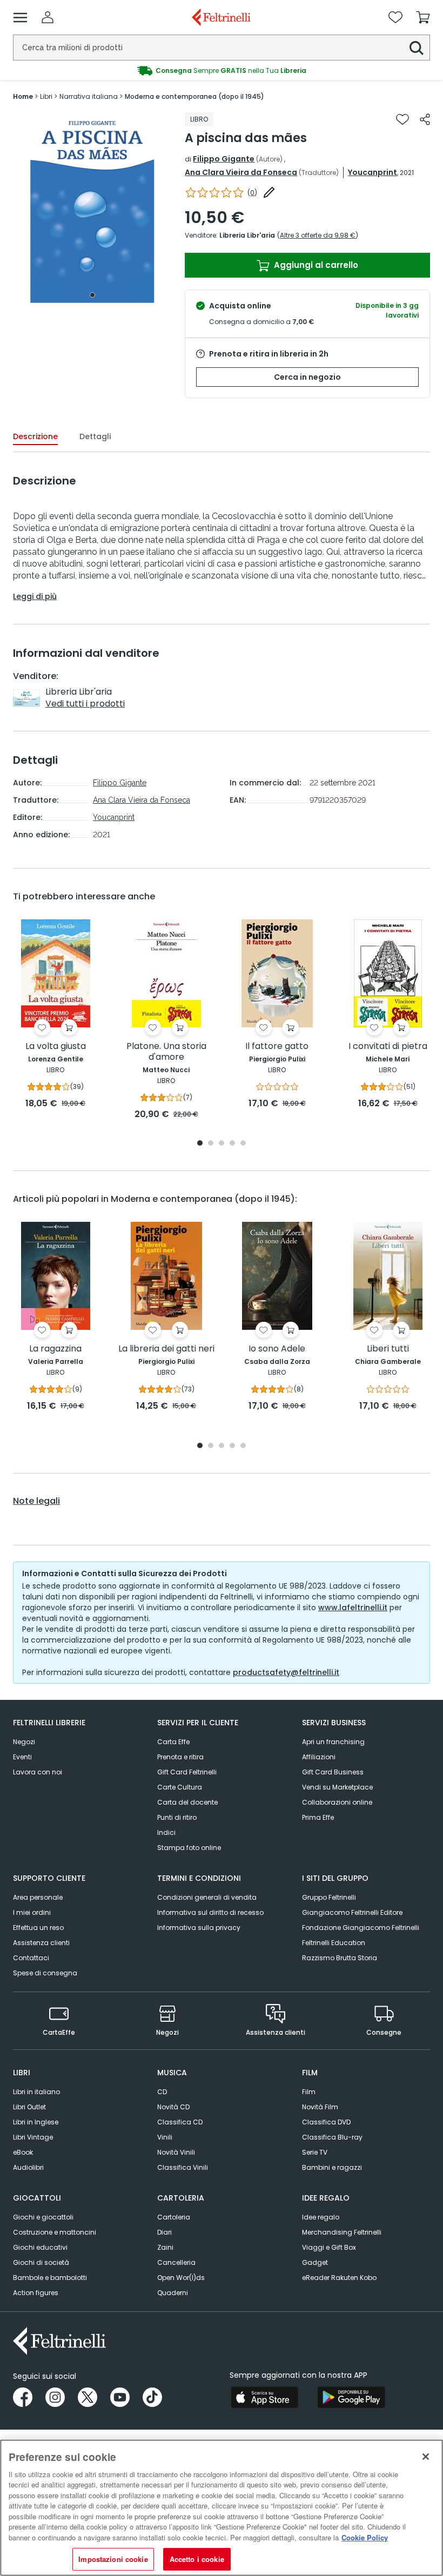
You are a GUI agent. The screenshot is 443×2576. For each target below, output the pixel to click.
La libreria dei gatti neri (166, 1349)
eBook (23, 2152)
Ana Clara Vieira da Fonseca (241, 172)
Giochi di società (41, 2262)
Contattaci (31, 1958)
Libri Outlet (29, 2107)
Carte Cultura (180, 1787)
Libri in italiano (36, 2092)
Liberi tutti (388, 1349)
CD (162, 2092)
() (252, 193)
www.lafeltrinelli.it (353, 1608)
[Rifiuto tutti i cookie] (426, 2457)
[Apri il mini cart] (423, 17)
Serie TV (315, 2152)
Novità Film (320, 2107)
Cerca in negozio (307, 377)
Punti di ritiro (177, 1817)
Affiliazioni (319, 1757)
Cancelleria (176, 2262)
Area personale (38, 1897)
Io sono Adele (277, 1349)
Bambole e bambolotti (50, 2278)
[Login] (48, 17)
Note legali (36, 1501)
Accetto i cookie (197, 2559)
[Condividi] (425, 119)
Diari (165, 2232)
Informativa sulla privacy (199, 1928)
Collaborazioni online (337, 1802)
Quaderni (173, 2293)
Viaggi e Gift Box (329, 2247)
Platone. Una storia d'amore (166, 1052)
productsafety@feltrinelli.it (286, 1672)
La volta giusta (56, 1047)
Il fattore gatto (277, 1047)
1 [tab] (92, 295)
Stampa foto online (189, 1848)
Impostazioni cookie (113, 2559)
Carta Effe (173, 1742)
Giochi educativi (40, 2247)
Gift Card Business (333, 1772)
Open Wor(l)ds (181, 2278)
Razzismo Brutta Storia (340, 1958)
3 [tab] (222, 1144)
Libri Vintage (33, 2137)
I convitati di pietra (388, 1047)
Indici (166, 1832)
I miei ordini (32, 1912)
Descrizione (35, 436)
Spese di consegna (45, 1973)
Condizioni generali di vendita (207, 1897)
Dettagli (95, 436)
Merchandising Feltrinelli (342, 2232)
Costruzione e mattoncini (55, 2232)
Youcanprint (372, 172)
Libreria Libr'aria (247, 235)
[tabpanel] (92, 208)
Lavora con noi (38, 1772)
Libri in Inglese (36, 2122)
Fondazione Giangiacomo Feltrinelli (361, 1928)
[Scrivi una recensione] (269, 192)
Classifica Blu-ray (332, 2137)
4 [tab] (232, 1144)
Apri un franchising (333, 1742)
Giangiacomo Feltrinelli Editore (352, 1912)
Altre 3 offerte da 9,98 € (318, 235)
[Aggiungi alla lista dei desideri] (402, 119)
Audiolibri (28, 2167)
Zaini (165, 2247)
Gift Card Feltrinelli (187, 1772)
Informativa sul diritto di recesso (210, 1912)
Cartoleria (174, 2217)
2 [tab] (211, 1144)
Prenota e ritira (180, 1757)
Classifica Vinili (183, 2167)
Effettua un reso (38, 1928)
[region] (222, 2508)
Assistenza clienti (41, 1943)
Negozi (24, 1742)
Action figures (36, 2293)
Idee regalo (321, 2217)
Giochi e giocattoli (43, 2217)
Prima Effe (318, 1817)
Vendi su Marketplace (337, 1787)
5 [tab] (243, 1144)
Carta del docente (187, 1802)
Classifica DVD (326, 2122)
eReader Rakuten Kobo (339, 2278)
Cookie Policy (365, 2537)
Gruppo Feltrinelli (329, 1897)
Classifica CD (180, 2122)
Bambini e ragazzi (332, 2167)
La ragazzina (55, 1349)
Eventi (22, 1757)
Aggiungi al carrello (315, 265)
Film (309, 2092)
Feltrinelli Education (334, 1943)
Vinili (165, 2137)
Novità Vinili (176, 2152)
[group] (222, 71)
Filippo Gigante (224, 159)
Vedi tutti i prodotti (85, 704)
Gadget (315, 2262)
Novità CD (173, 2107)
